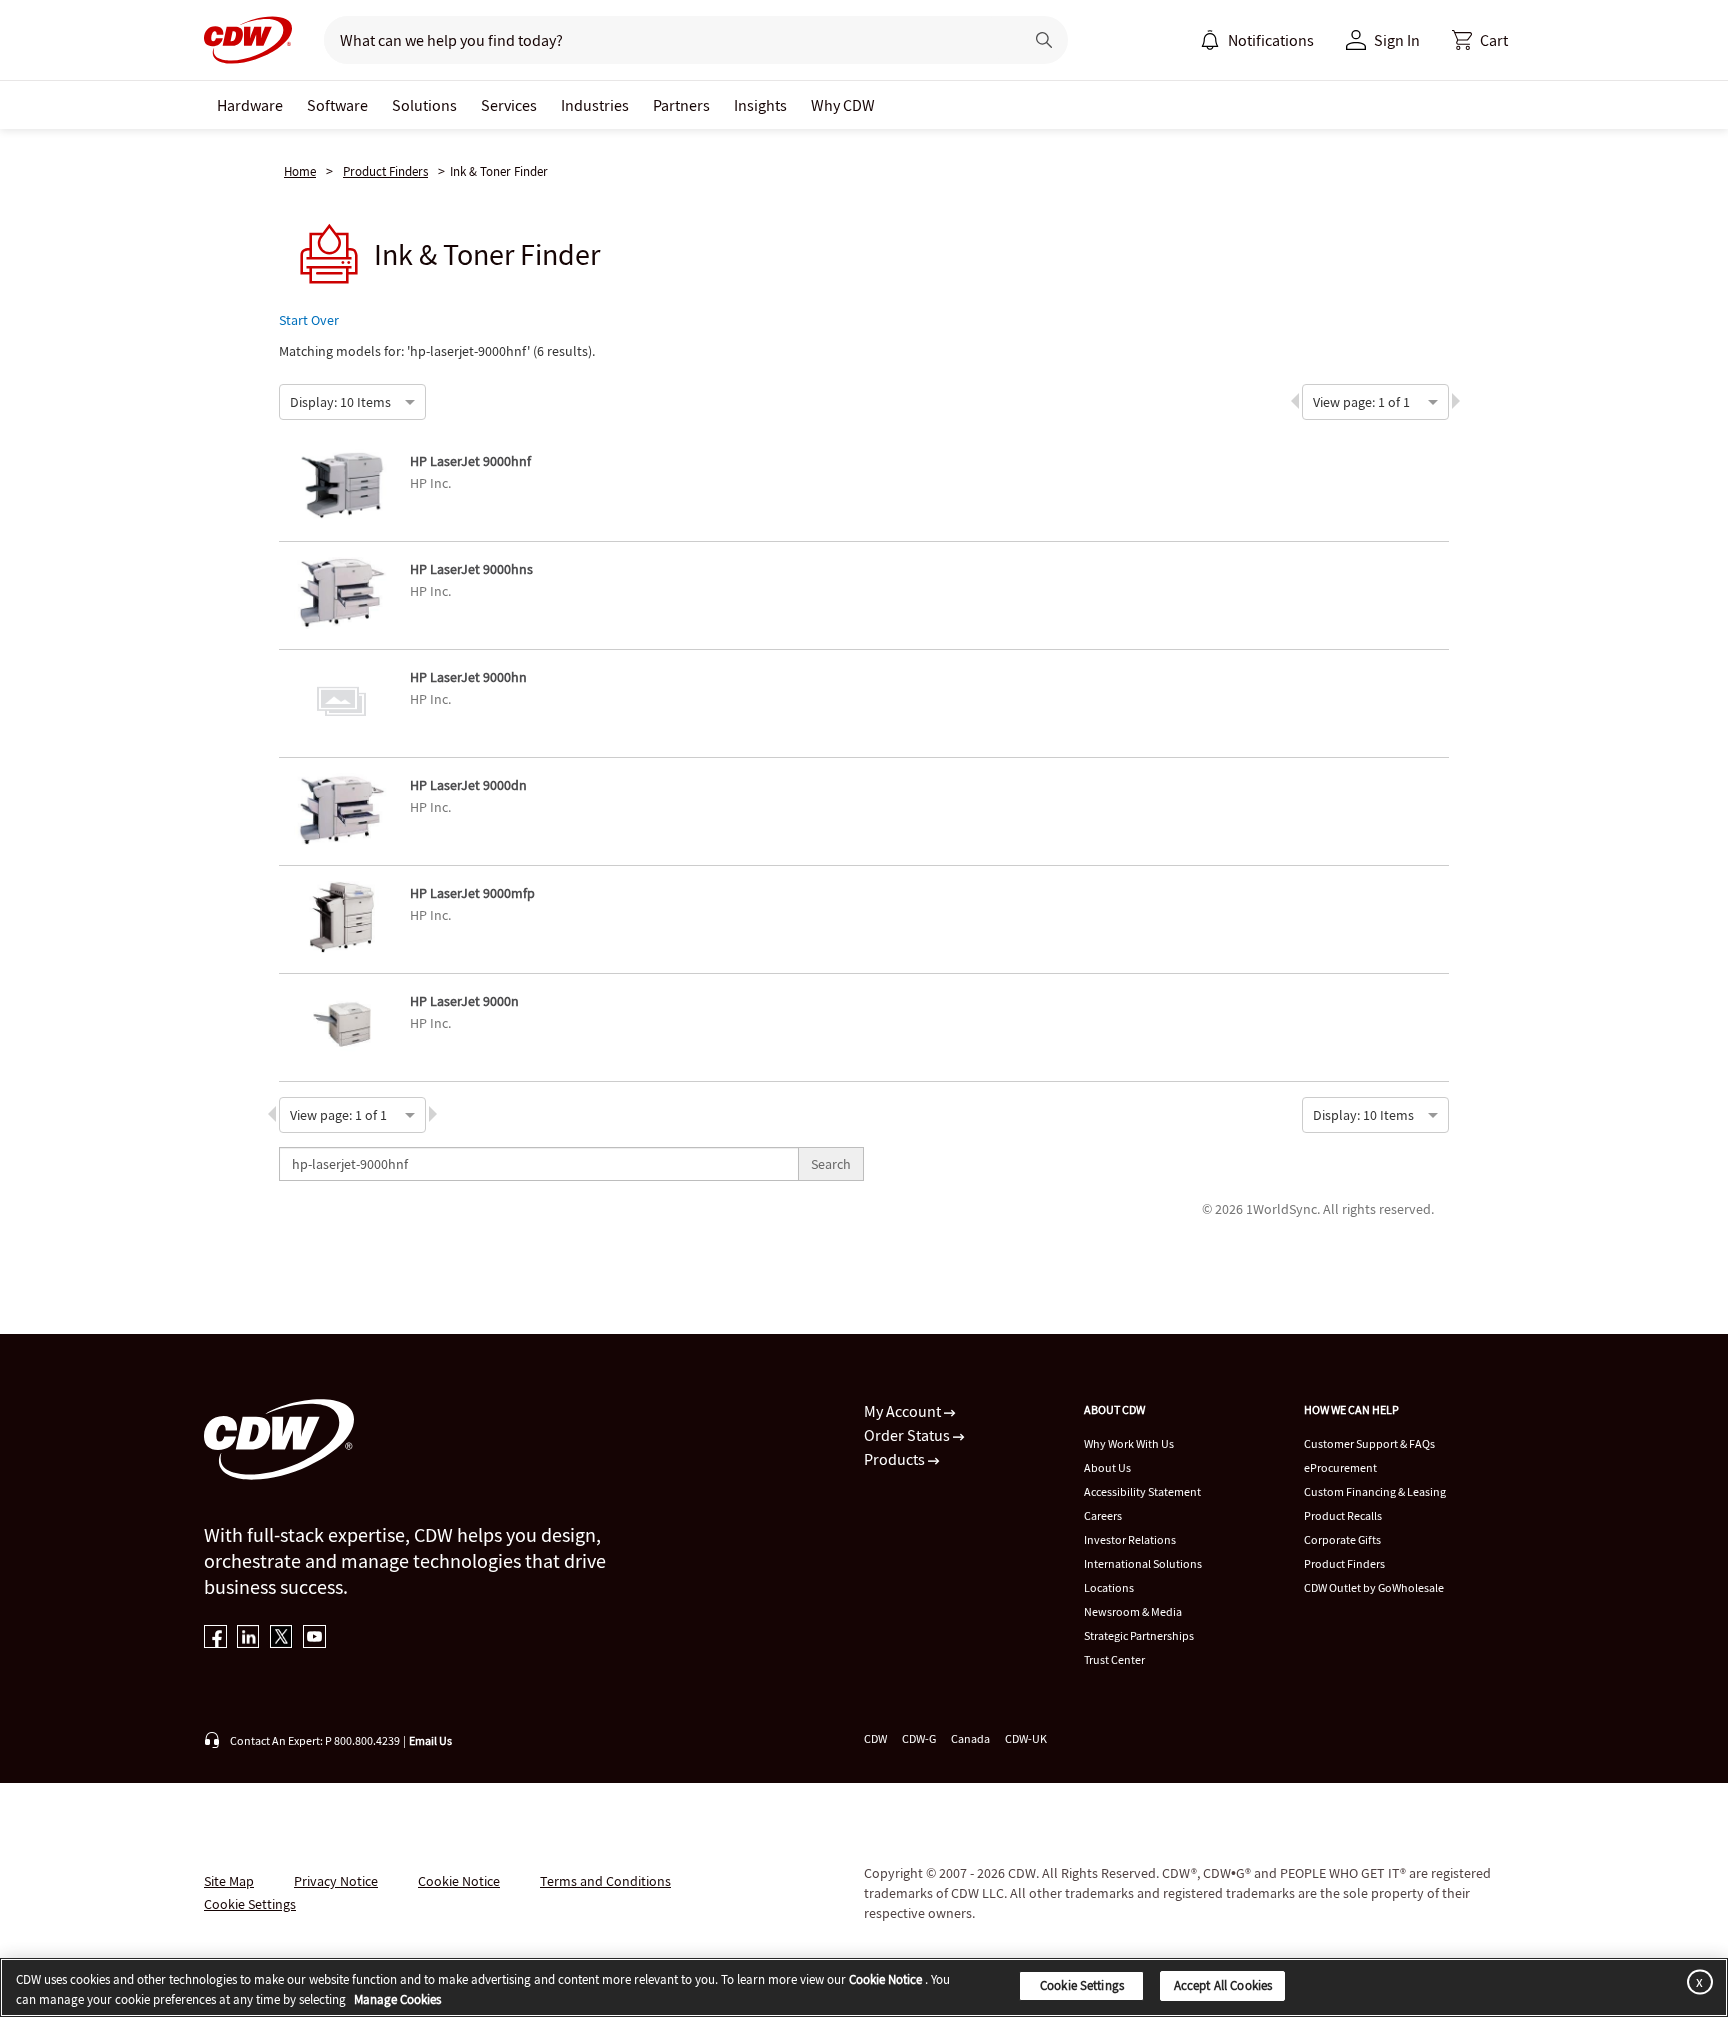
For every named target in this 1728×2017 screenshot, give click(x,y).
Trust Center (1114, 1659)
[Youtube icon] (314, 1638)
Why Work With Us (1129, 1443)
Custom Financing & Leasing (1375, 1491)
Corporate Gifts (1342, 1539)
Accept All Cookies (1223, 1985)
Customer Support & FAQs (1369, 1443)
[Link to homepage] (248, 40)
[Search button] (1044, 40)
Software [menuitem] (337, 105)
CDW (875, 1738)
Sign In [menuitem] (1397, 40)
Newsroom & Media (1133, 1611)
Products (896, 1459)
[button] (1480, 40)
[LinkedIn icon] (248, 1638)
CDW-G (919, 1738)
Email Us (430, 1740)
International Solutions (1143, 1563)
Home (300, 171)
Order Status (908, 1435)
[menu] (1257, 40)
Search (831, 1164)
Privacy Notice (336, 1881)
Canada (970, 1738)
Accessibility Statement (1142, 1491)
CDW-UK (1026, 1738)
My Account (904, 1411)
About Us (1107, 1467)
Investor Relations (1130, 1539)
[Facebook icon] (215, 1638)
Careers (1103, 1515)
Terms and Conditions (605, 1881)
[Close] (1696, 1981)
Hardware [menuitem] (250, 105)
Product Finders (385, 171)
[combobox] (291, 400)
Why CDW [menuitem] (843, 105)
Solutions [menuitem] (424, 105)
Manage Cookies (397, 1999)
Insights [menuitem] (760, 105)
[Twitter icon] (281, 1638)
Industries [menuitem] (595, 105)
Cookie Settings (1082, 1985)
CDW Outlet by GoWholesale (1374, 1587)
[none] (250, 105)
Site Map (229, 1881)
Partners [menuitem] (681, 105)
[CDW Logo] (248, 40)
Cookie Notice (459, 1881)
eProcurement (1340, 1467)
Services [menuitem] (509, 105)
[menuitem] (1210, 40)
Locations (1109, 1587)
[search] (665, 40)
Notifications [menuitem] (1271, 40)
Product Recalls (1343, 1515)
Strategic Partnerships (1139, 1635)
